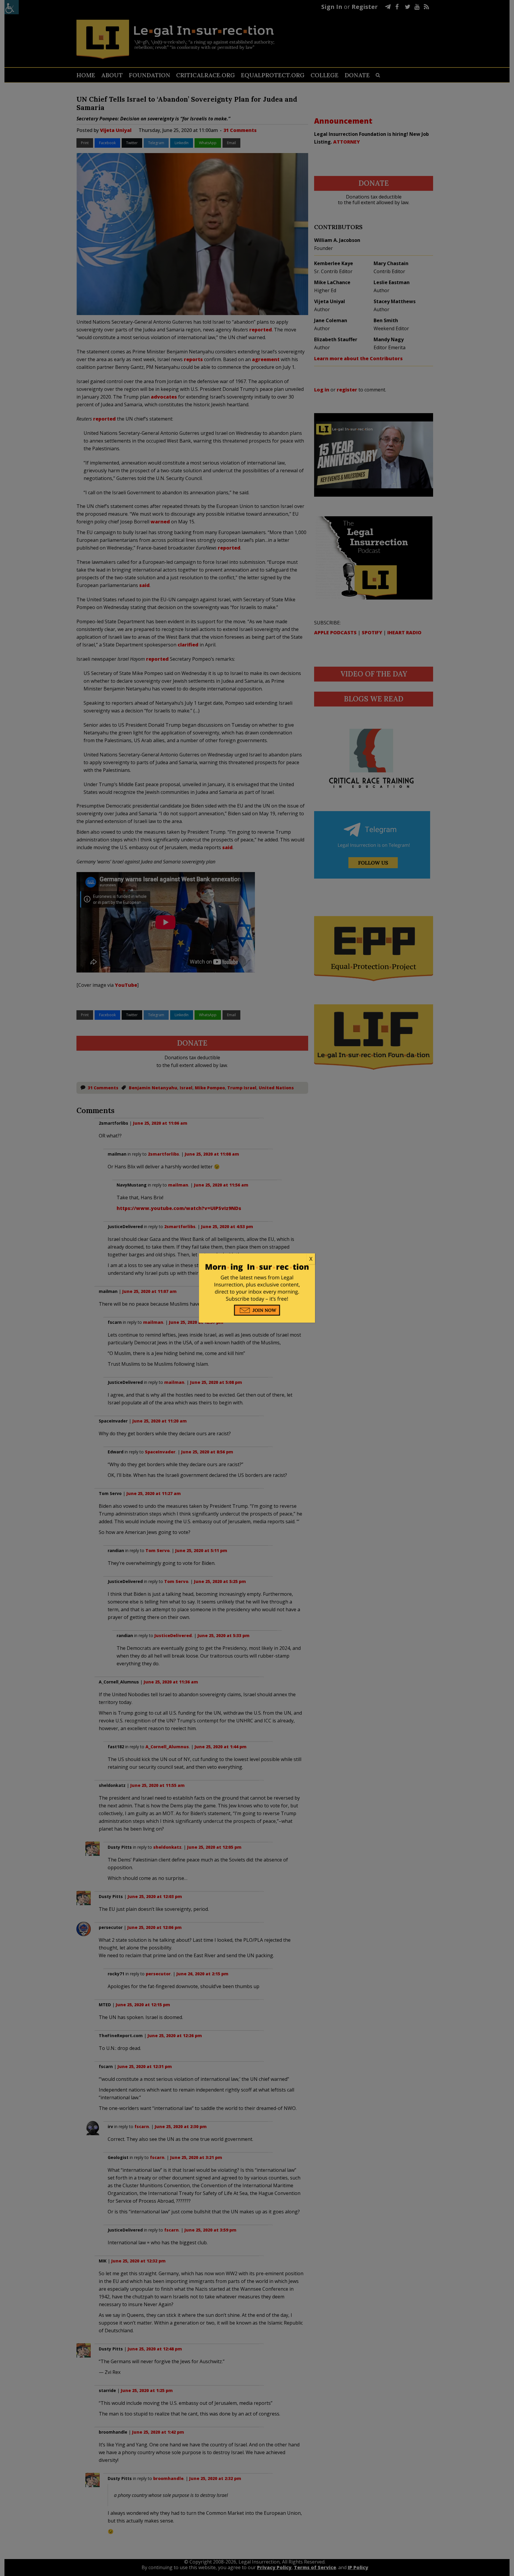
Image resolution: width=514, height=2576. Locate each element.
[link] (257, 1259)
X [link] (311, 1259)
